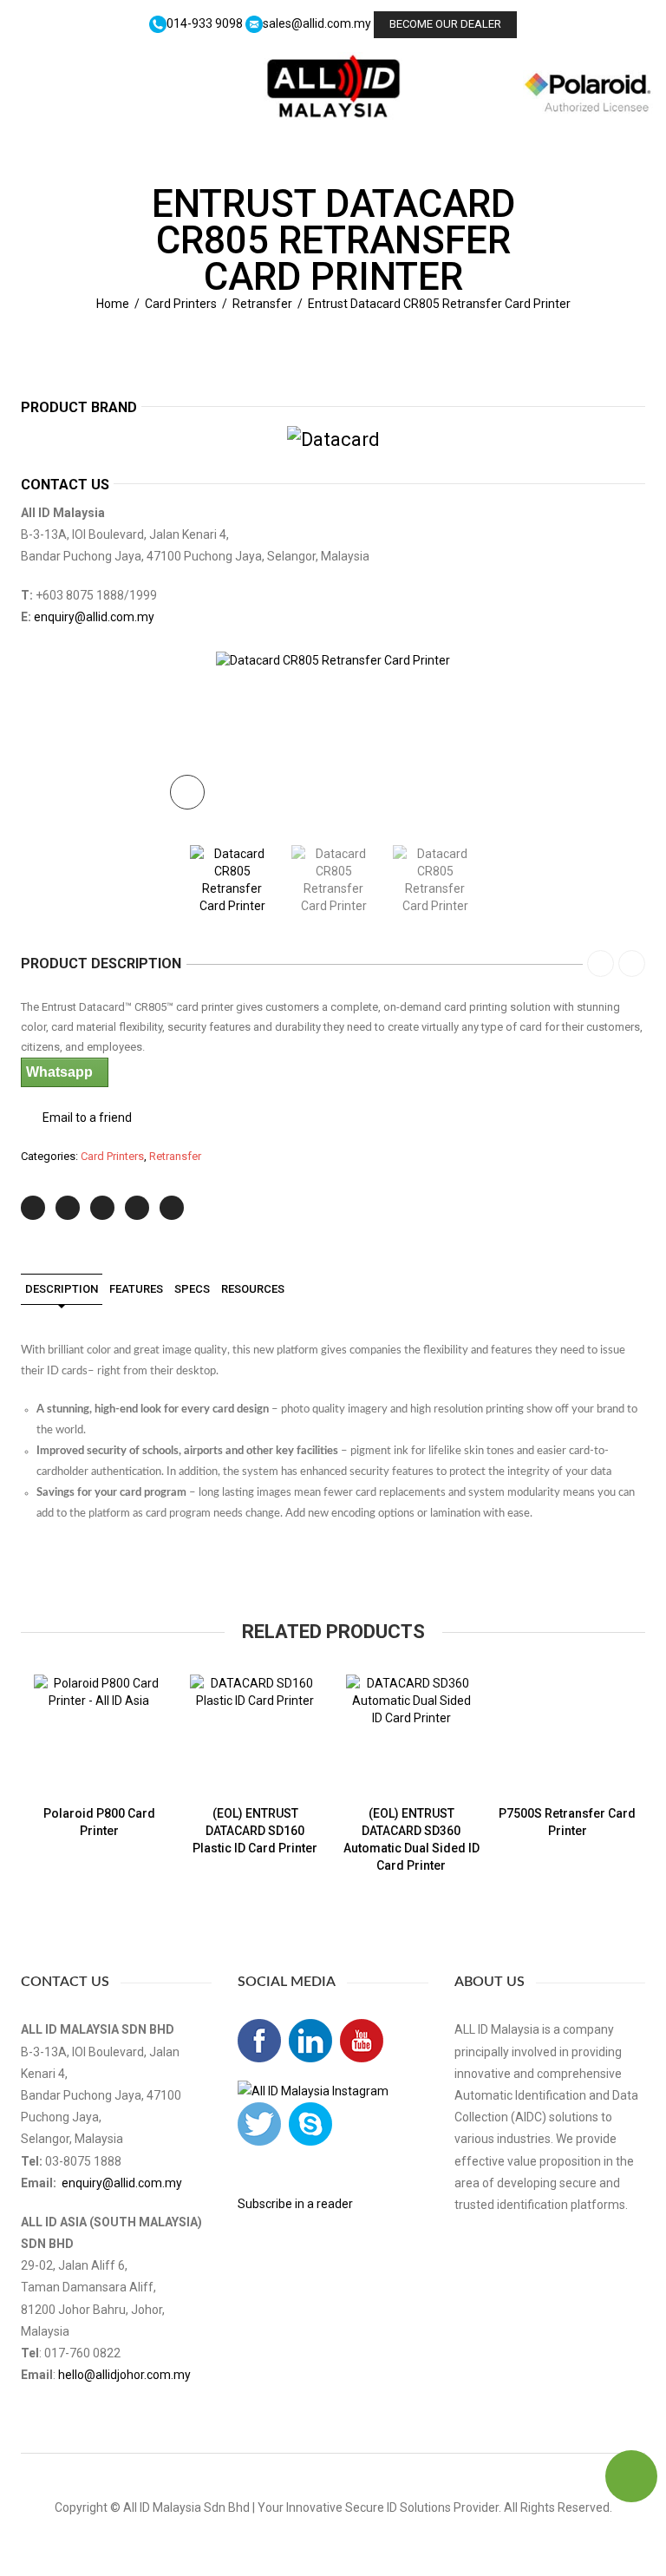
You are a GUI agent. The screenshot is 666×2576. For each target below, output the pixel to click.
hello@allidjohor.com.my (124, 2375)
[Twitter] (33, 1208)
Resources (253, 1289)
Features (136, 1289)
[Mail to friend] (172, 1208)
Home (113, 304)
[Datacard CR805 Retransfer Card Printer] (333, 659)
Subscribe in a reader (295, 2204)
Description (62, 1289)
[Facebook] (68, 1208)
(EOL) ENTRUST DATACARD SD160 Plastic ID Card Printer (255, 1831)
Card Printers (181, 304)
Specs (192, 1289)
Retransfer (262, 304)
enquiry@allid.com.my (94, 617)
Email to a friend (87, 1118)
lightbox (187, 792)
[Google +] (137, 1208)
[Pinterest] (102, 1208)
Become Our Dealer (445, 24)
